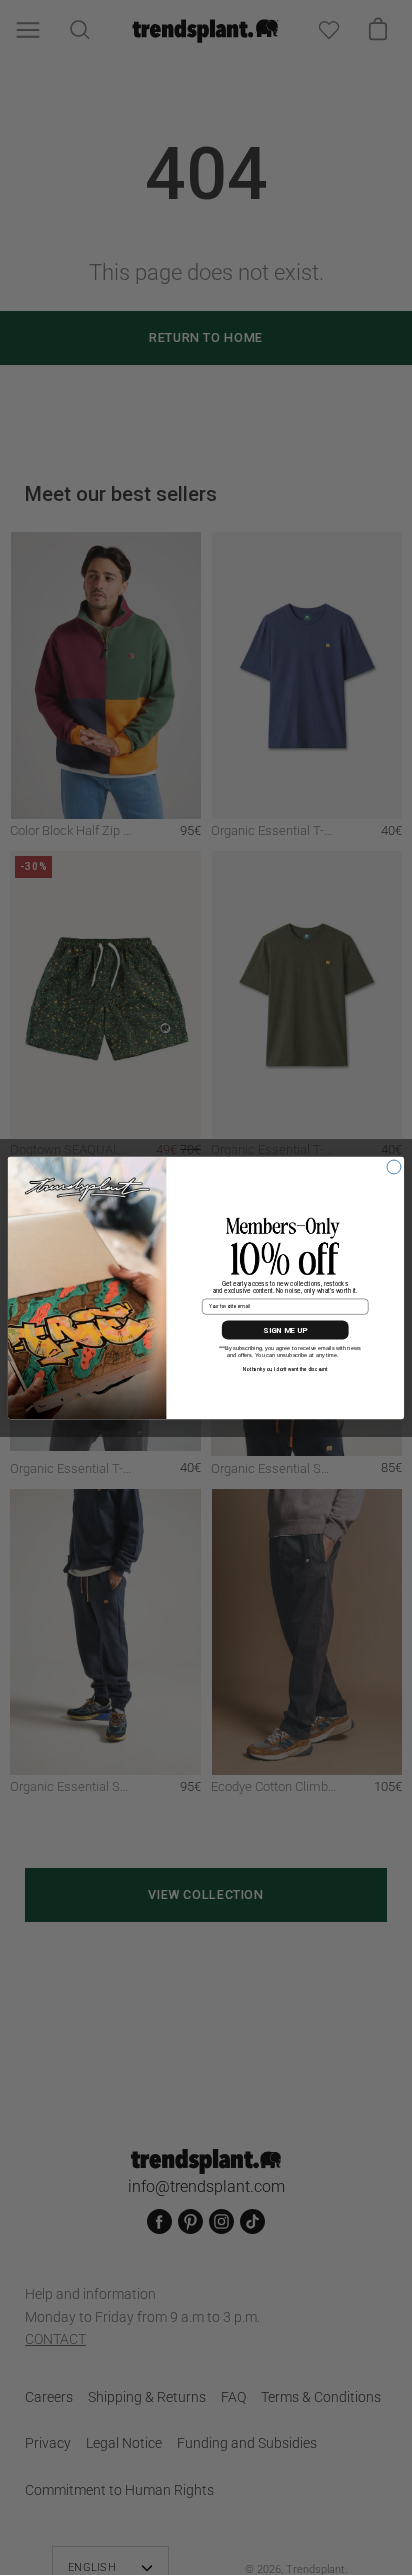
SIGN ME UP (285, 1330)
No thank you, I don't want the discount (285, 1369)
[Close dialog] (394, 1167)
